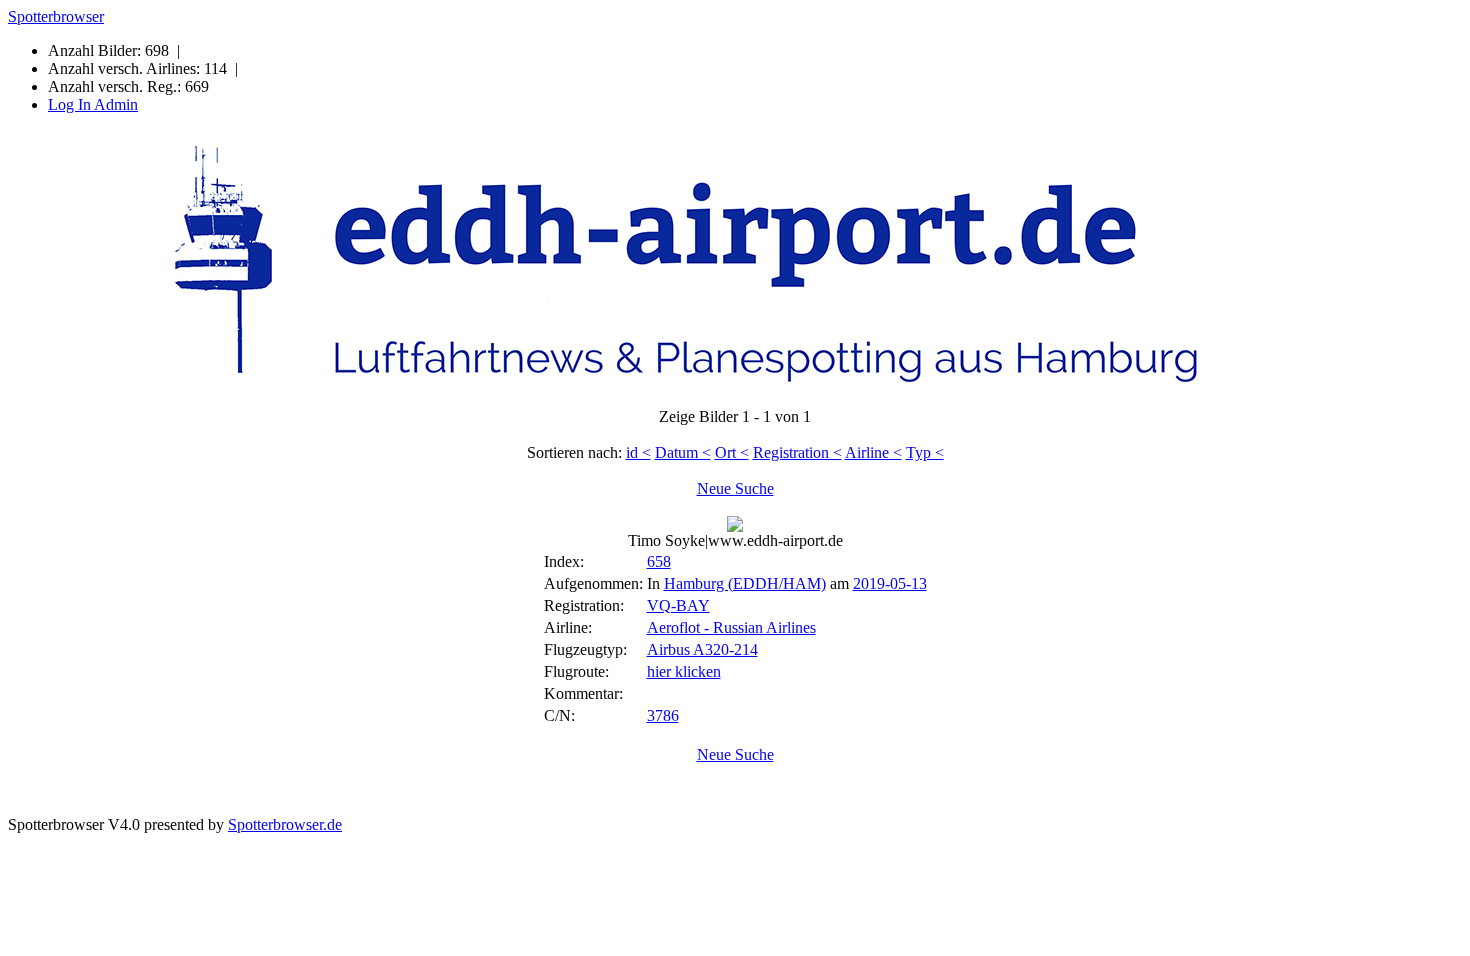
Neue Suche (735, 488)
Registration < (797, 452)
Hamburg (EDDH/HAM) (745, 583)
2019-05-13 (890, 583)
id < (638, 452)
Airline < (873, 452)
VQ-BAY (678, 605)
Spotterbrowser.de (285, 824)
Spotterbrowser (56, 16)
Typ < (925, 452)
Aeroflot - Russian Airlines (731, 627)
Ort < (732, 452)
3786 (663, 715)
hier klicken (684, 671)
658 (659, 561)
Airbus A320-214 (702, 649)
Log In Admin (93, 104)
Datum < (683, 452)
